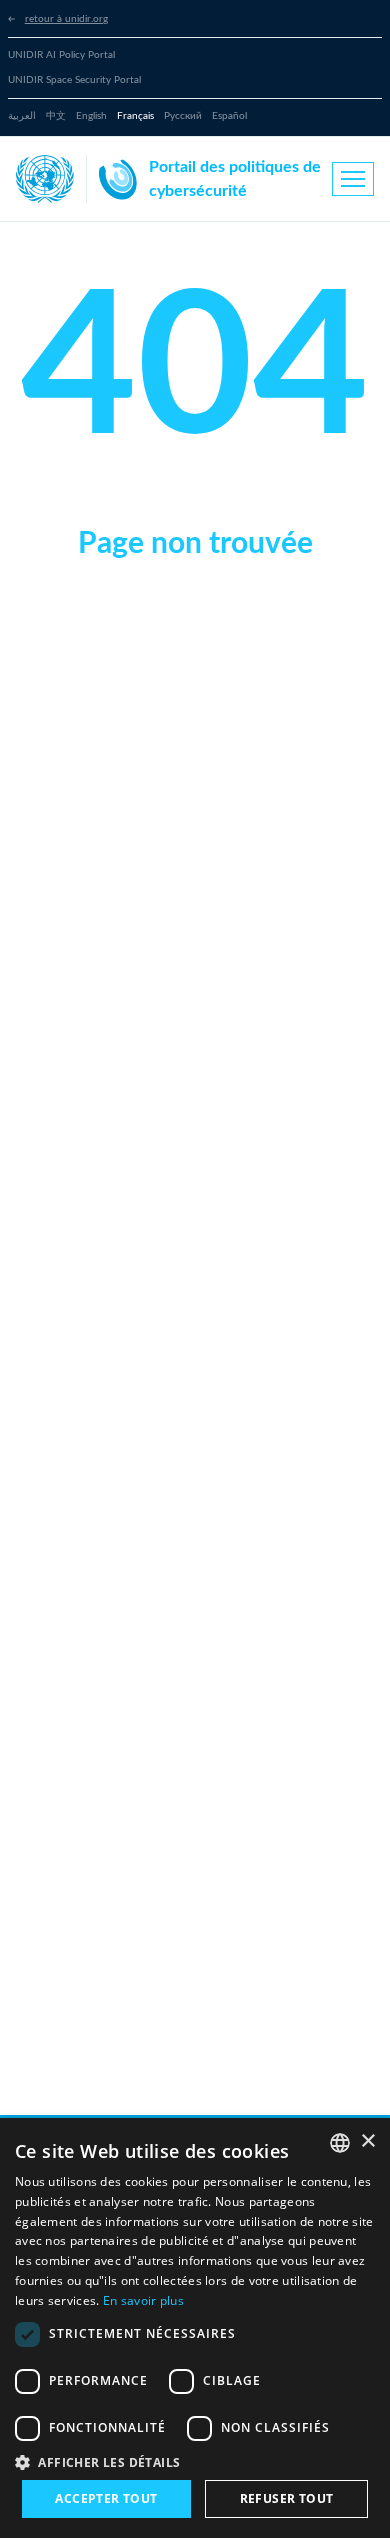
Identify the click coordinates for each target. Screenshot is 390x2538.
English (91, 116)
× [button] (367, 2141)
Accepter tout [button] (106, 2498)
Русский (183, 116)
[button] (195, 2462)
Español (229, 116)
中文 (56, 116)
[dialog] (195, 2328)
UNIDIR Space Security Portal (74, 80)
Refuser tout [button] (287, 2498)
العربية (22, 116)
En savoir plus (143, 2300)
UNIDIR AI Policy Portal (61, 55)
